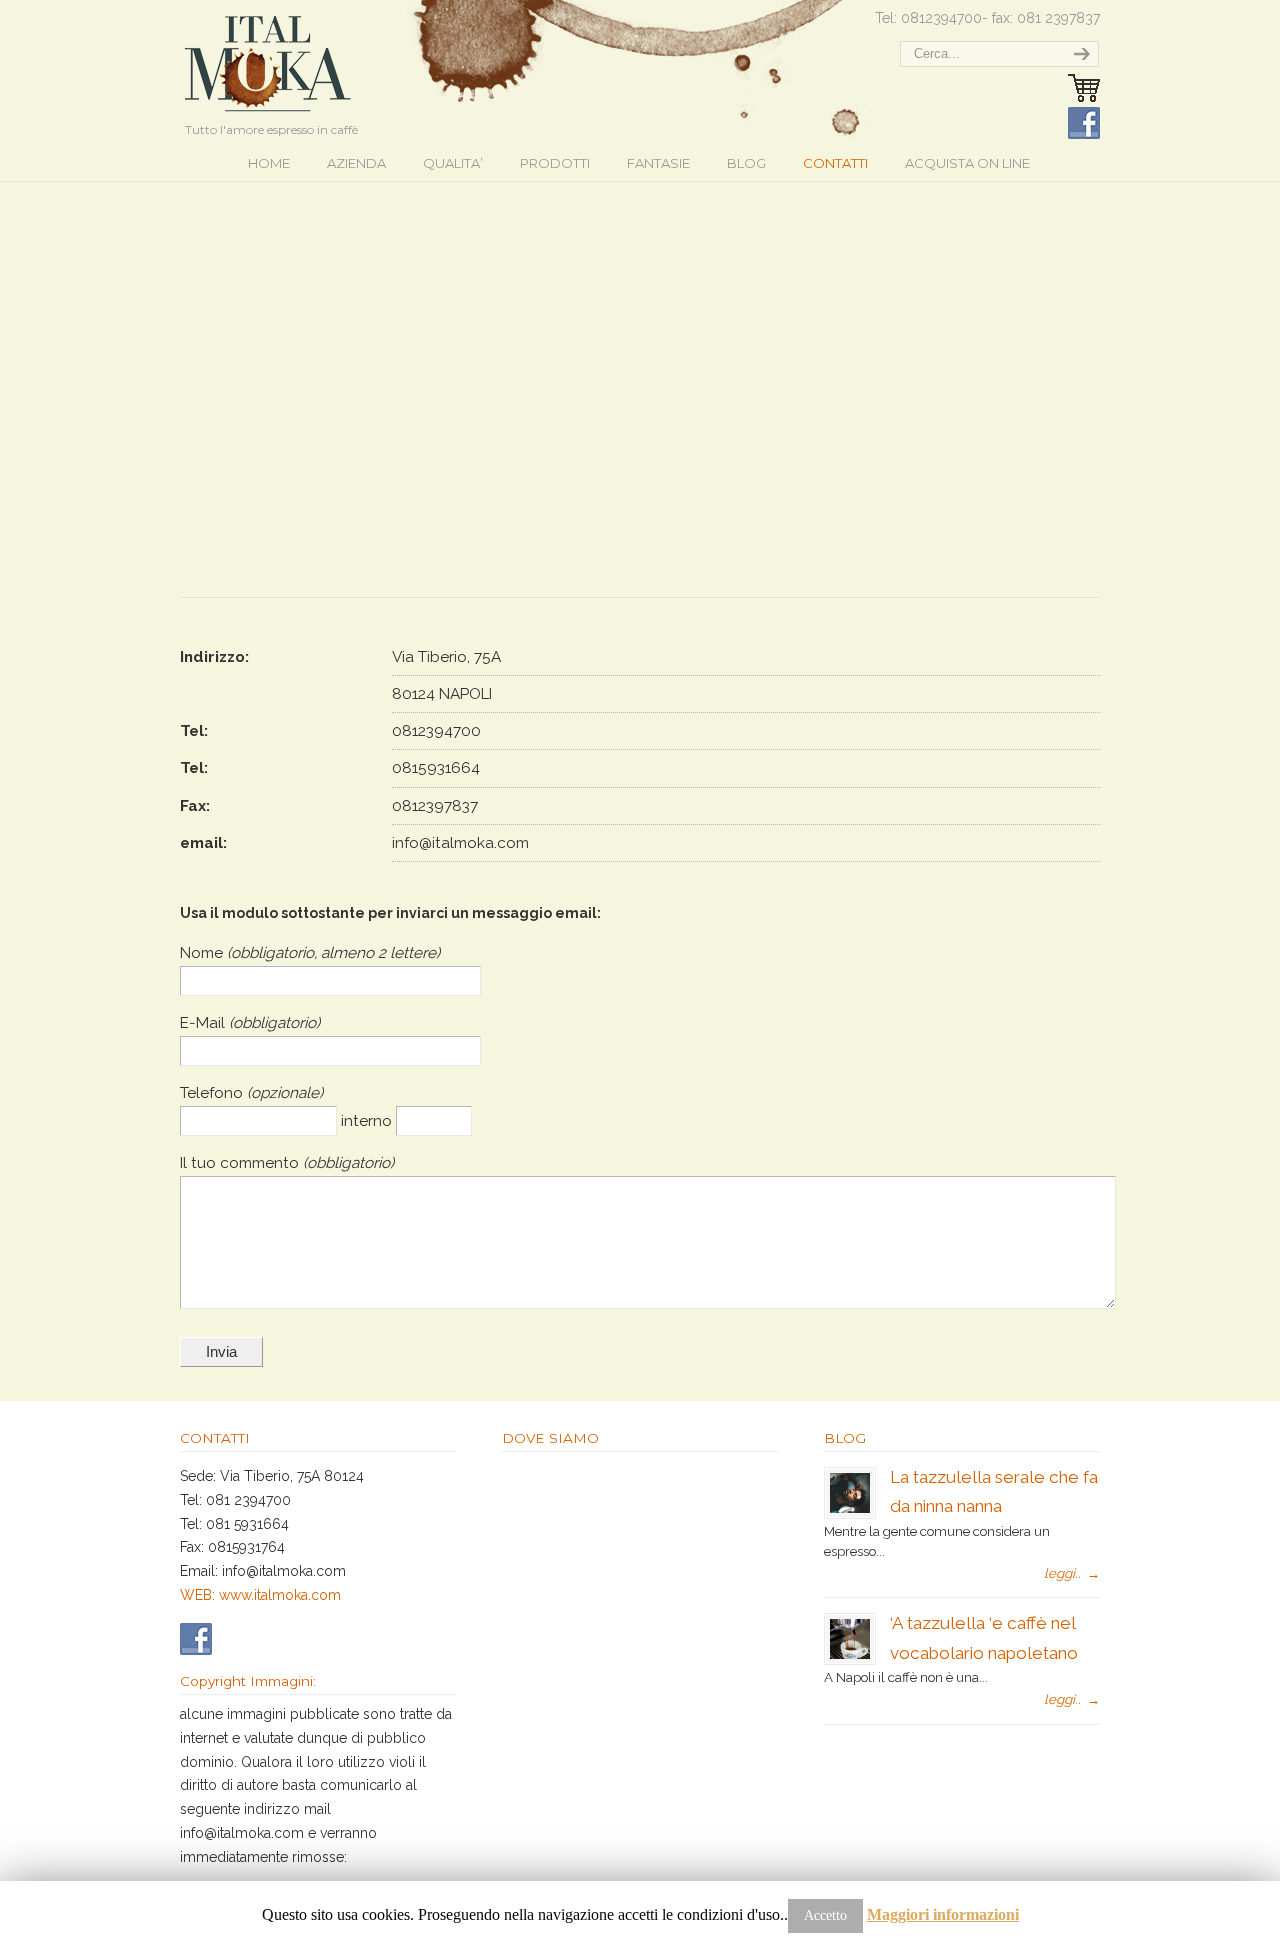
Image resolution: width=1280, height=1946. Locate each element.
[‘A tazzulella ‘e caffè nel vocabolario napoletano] (850, 1654)
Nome (203, 953)
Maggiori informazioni (943, 1914)
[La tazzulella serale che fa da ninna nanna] (850, 1508)
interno (368, 1121)
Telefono (213, 1093)
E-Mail (204, 1023)
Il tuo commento (241, 1163)
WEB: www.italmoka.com (260, 1595)
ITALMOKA (267, 60)
